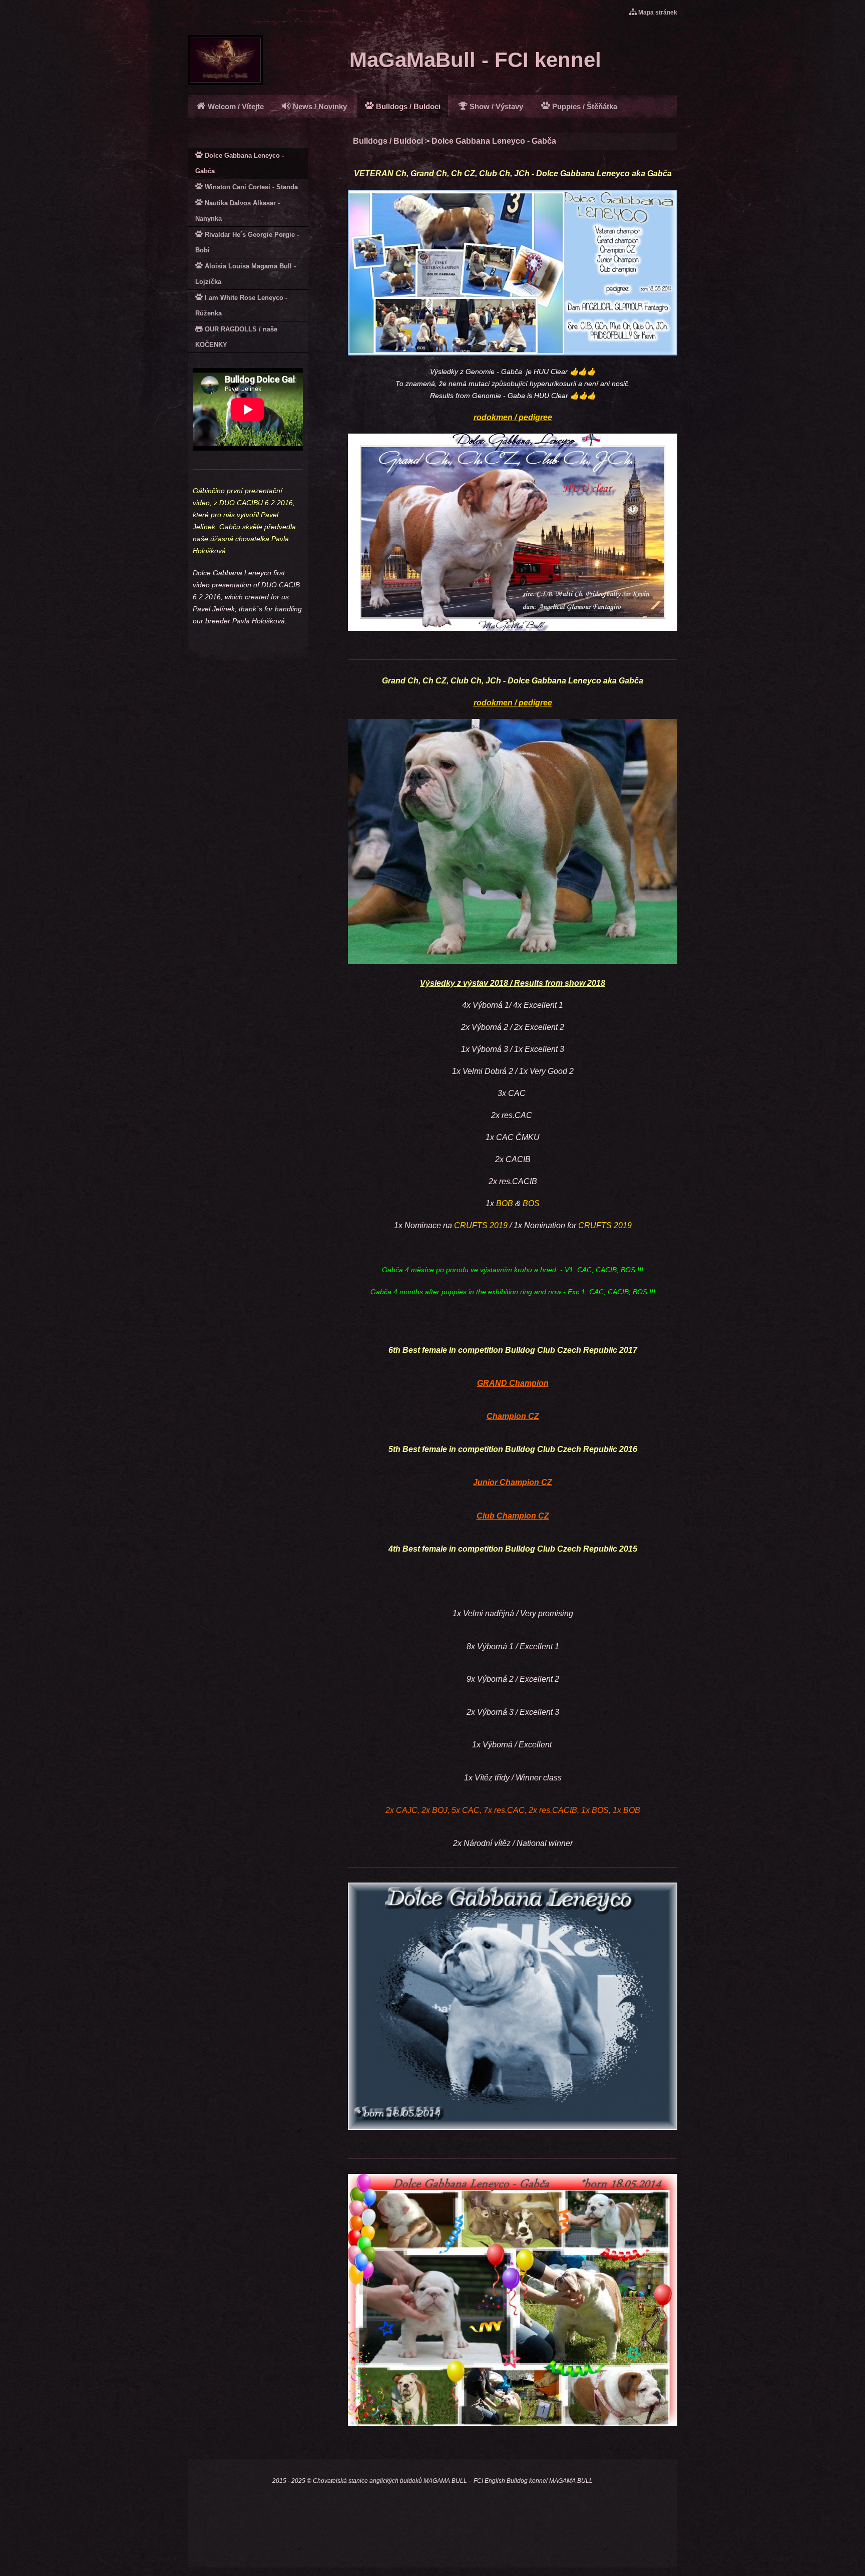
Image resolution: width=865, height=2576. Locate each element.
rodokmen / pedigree (513, 417)
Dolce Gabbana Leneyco (584, 173)
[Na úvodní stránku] (225, 82)
